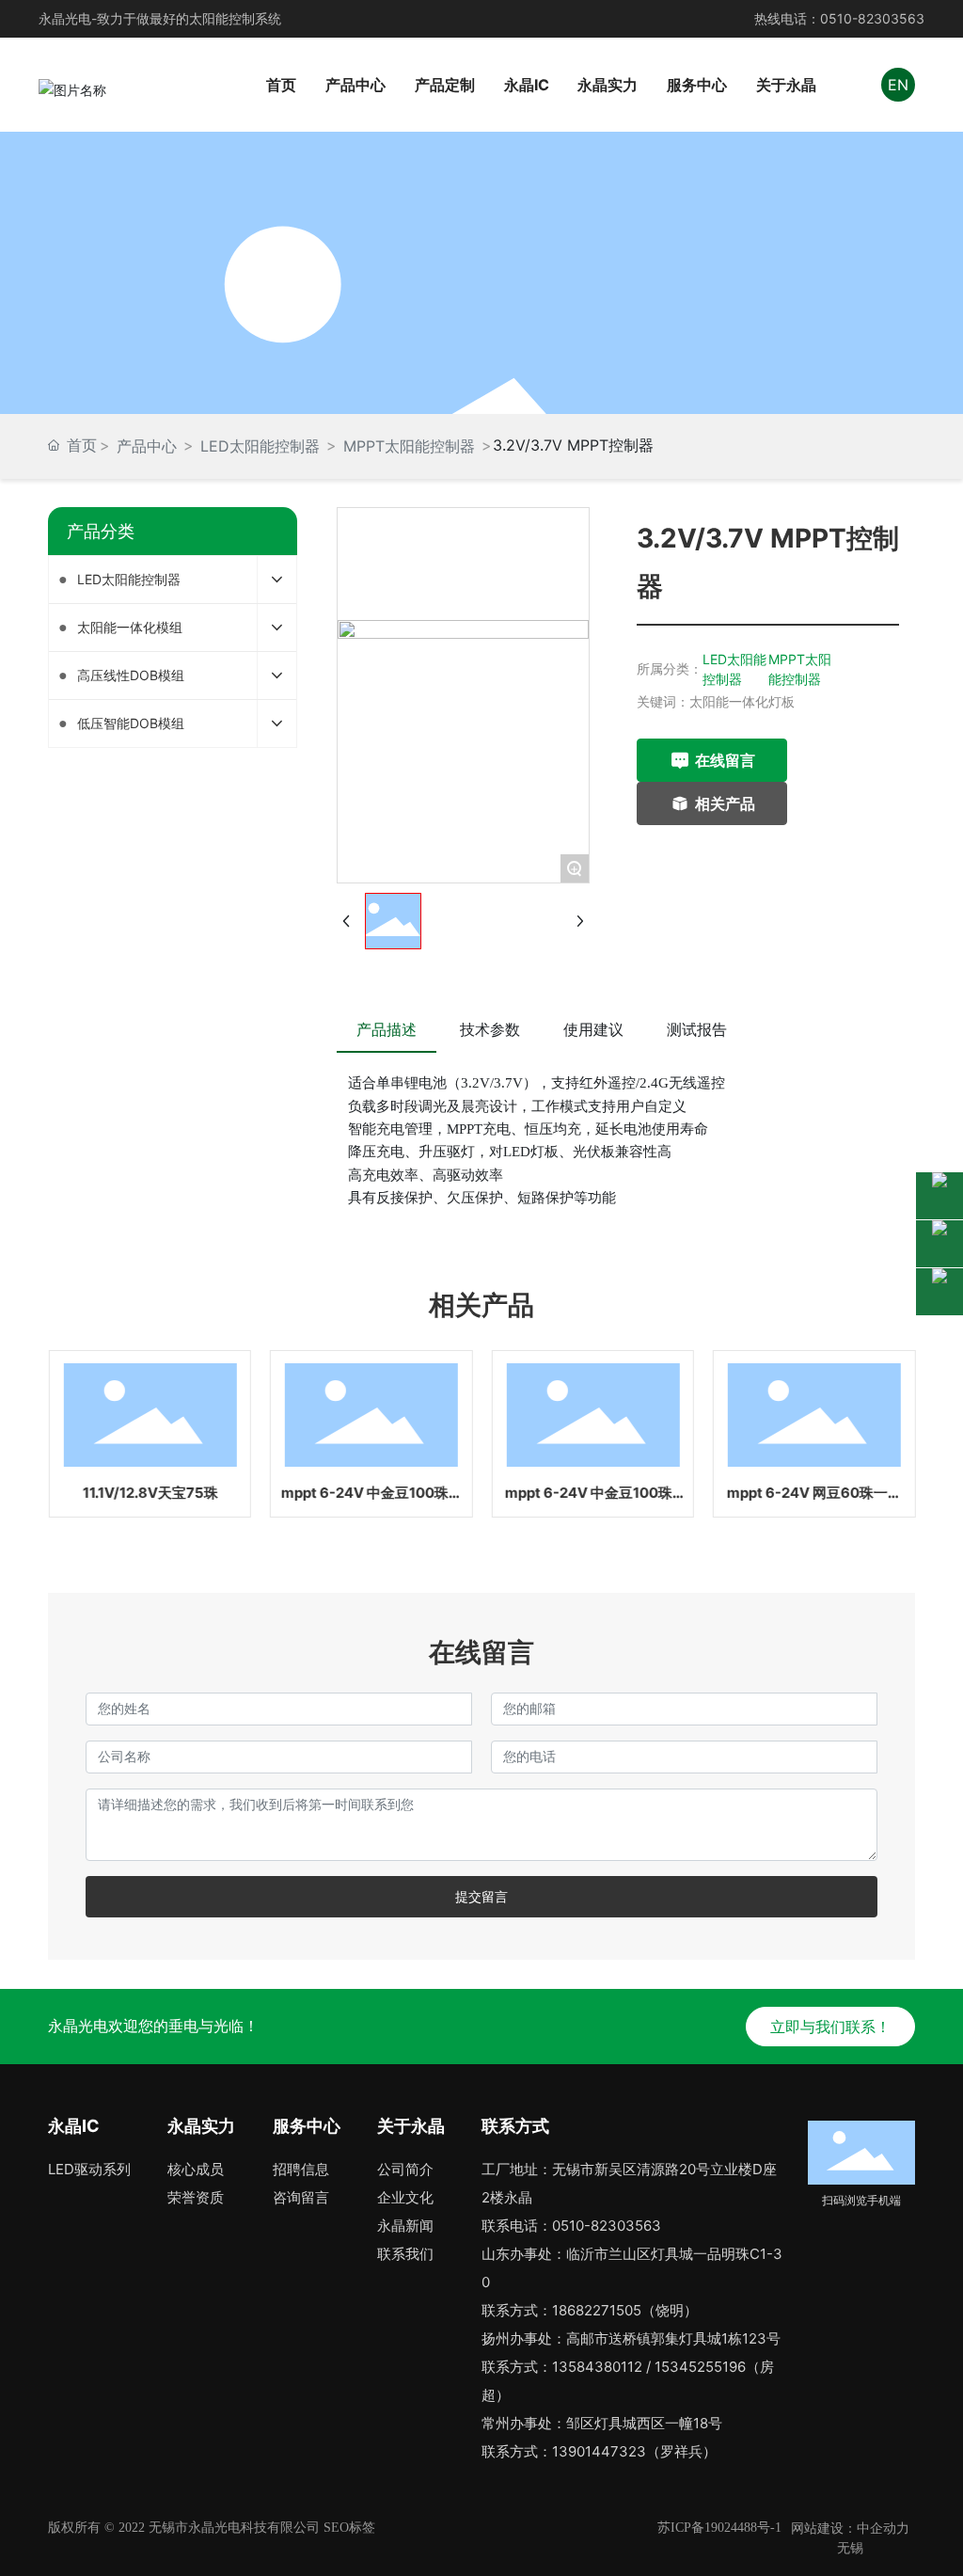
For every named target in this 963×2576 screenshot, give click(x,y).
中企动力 (883, 2528)
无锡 (850, 2547)
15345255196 (700, 2367)
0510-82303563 (872, 18)
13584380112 (597, 2367)
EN (898, 85)
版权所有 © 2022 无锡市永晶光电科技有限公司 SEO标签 (212, 2528)
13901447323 (599, 2451)
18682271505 (597, 2310)
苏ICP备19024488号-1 (719, 2528)
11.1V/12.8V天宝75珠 (150, 1493)
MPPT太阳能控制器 (409, 446)
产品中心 (147, 446)
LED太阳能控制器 (260, 446)
